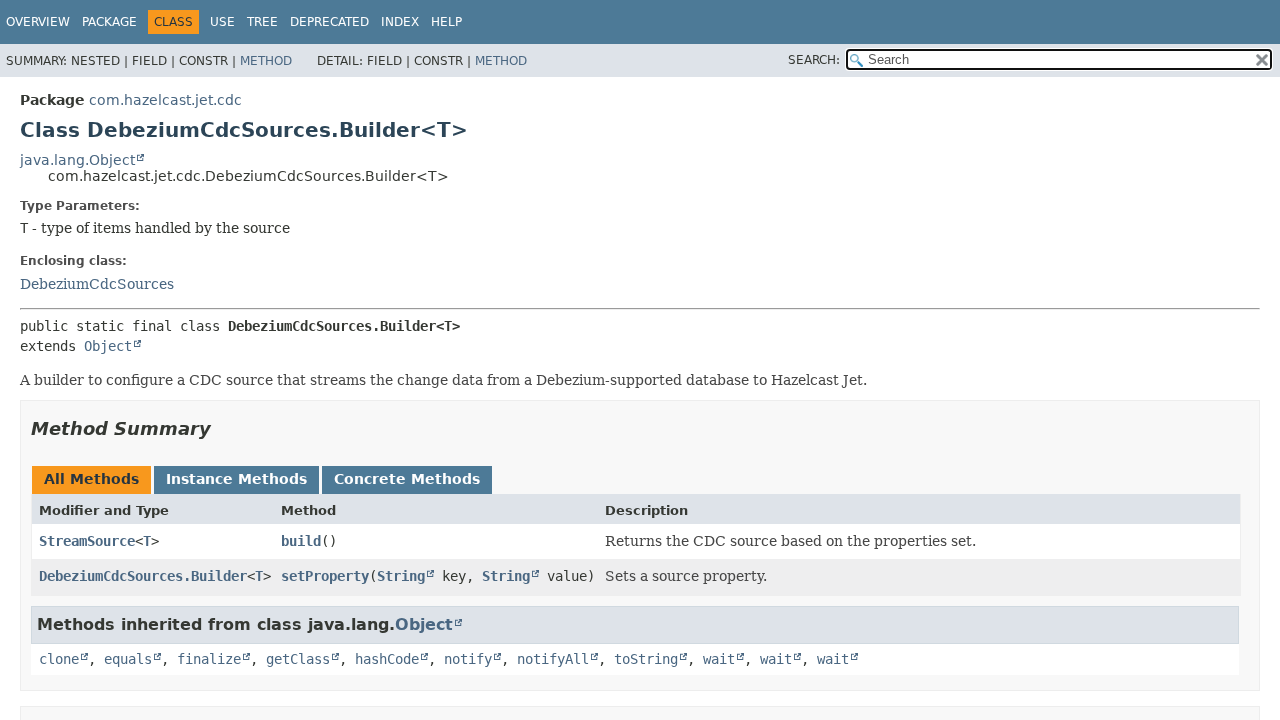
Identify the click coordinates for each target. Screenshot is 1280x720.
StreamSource (87, 541)
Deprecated (329, 22)
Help (446, 22)
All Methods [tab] (91, 479)
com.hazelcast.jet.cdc (165, 100)
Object (108, 346)
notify (468, 659)
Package (109, 22)
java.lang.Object (77, 160)
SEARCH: (814, 60)
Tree (262, 22)
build (301, 541)
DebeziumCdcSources (97, 284)
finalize (209, 659)
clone (59, 659)
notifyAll (553, 659)
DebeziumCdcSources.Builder (143, 576)
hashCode (387, 659)
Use (222, 22)
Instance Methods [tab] (236, 479)
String (401, 576)
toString (646, 659)
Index (400, 22)
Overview (38, 22)
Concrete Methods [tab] (407, 479)
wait (719, 659)
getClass (298, 659)
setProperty (325, 576)
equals (128, 659)
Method (266, 61)
